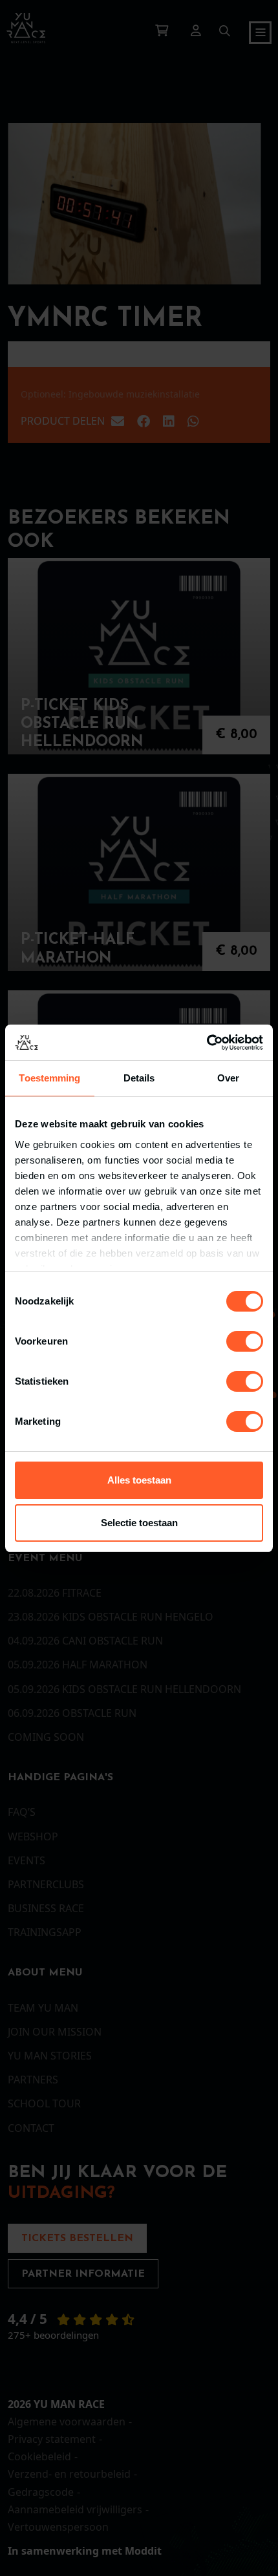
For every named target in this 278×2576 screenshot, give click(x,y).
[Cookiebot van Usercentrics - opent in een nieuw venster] (207, 1043)
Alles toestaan (139, 1480)
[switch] (245, 1341)
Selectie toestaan (139, 1523)
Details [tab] (139, 1078)
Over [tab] (228, 1078)
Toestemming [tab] (49, 1078)
